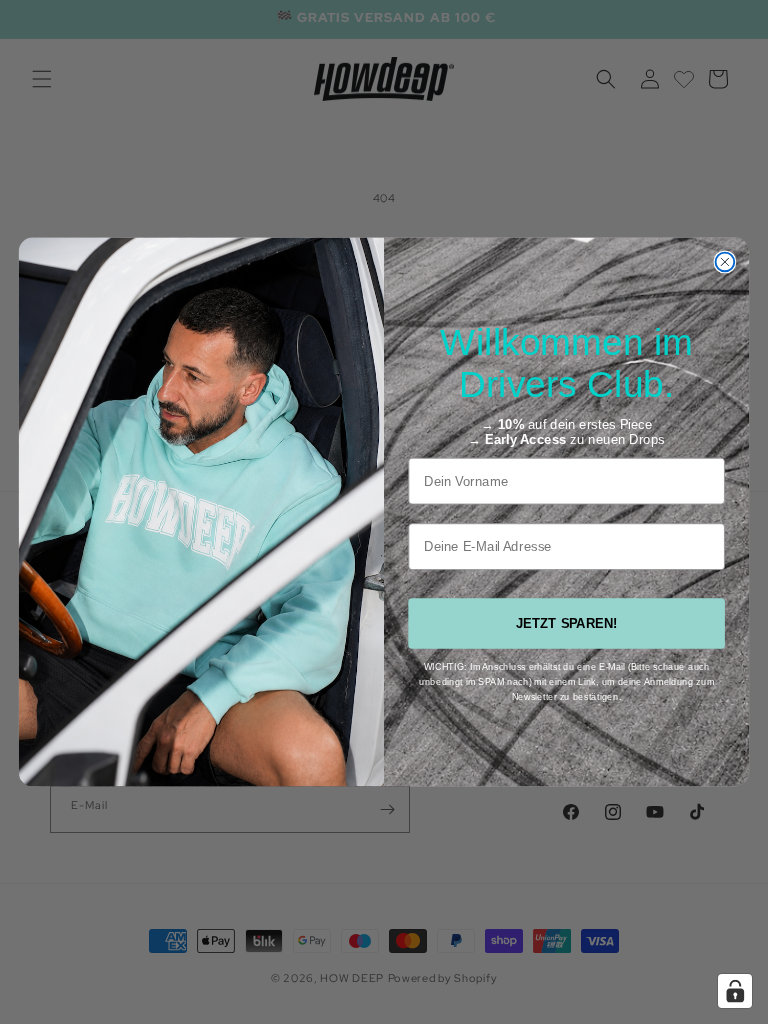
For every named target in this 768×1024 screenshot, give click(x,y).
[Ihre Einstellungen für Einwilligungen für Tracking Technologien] (735, 991)
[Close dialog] (725, 261)
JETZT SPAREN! (567, 623)
